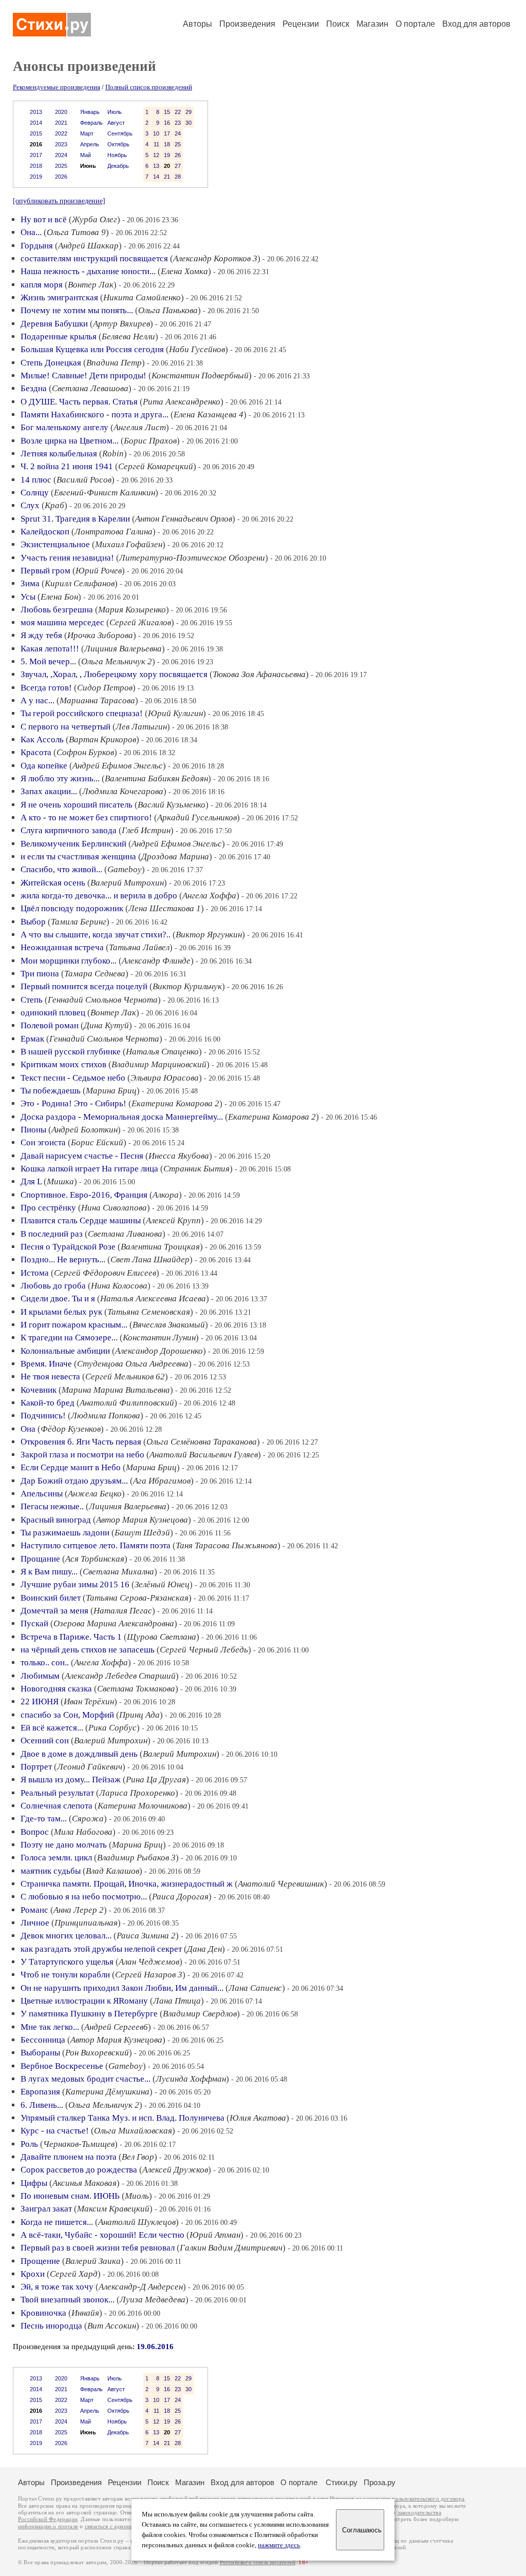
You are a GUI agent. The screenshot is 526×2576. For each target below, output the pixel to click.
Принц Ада (139, 1715)
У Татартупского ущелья (67, 1962)
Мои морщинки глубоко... (69, 961)
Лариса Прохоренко (137, 1793)
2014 (36, 123)
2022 (61, 133)
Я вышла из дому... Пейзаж (71, 1780)
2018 (36, 166)
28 (178, 177)
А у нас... (37, 700)
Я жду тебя (41, 635)
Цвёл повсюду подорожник (72, 908)
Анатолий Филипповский (127, 1403)
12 (156, 155)
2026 (61, 177)
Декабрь (118, 166)
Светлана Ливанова (125, 1234)
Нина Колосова (119, 1286)
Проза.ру (380, 2482)
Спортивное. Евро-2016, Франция (84, 1195)
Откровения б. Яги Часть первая (81, 1442)
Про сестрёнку (48, 1208)
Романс (34, 1910)
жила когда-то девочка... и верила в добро (99, 896)
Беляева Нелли (128, 337)
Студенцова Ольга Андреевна (133, 1364)
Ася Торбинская (95, 1559)
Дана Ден (204, 1949)
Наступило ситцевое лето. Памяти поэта (96, 1545)
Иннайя (85, 2313)
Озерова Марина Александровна (114, 1623)
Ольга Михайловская (133, 2131)
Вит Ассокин (112, 2326)
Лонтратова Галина (114, 532)
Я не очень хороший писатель (77, 805)
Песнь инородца (51, 2326)
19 (167, 155)
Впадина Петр (114, 363)
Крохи (33, 2274)
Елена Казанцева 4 (209, 415)
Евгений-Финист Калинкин (105, 493)
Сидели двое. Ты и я (58, 1299)
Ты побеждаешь (51, 1091)
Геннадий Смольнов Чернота (103, 1000)
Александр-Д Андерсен (141, 2287)
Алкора (166, 1195)
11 (156, 144)
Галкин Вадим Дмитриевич (231, 2248)
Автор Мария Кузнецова (142, 1520)
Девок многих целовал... (66, 1936)
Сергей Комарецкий (156, 466)
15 (167, 112)
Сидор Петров (105, 688)
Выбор (33, 922)
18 (167, 144)
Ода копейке (44, 766)
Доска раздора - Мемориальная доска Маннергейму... (122, 1117)
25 (178, 144)
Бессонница (43, 2040)
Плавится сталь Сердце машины (81, 1220)
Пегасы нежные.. (52, 1506)
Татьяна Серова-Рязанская (137, 1598)
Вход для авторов (476, 24)
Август (116, 123)
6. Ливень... (42, 2105)
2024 (61, 155)
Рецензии (301, 24)
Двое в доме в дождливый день (79, 1754)
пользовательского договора (428, 2499)
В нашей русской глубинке (71, 1052)
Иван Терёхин (89, 1702)
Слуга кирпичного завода (69, 830)
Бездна (34, 388)
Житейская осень (53, 883)
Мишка (60, 1181)
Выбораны (40, 2053)
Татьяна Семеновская (149, 1312)
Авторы (198, 24)
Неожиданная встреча (62, 947)
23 (178, 123)
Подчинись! (43, 1416)
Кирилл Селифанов (80, 583)
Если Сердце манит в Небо (71, 1467)
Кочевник (39, 1390)
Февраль (91, 123)
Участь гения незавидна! (67, 558)
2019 (36, 177)
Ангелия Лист (140, 427)
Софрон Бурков (85, 752)
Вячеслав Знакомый (169, 1325)
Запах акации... (49, 791)
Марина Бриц (111, 1091)
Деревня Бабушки (54, 324)
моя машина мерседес (62, 622)
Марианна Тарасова (97, 700)
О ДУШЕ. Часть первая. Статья (79, 402)
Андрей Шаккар (88, 246)
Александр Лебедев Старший (120, 1676)
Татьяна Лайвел (139, 947)
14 (156, 177)
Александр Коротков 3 (215, 258)
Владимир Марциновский (159, 1064)
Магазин (372, 24)
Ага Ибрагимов (162, 1481)
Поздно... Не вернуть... (63, 1260)
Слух (30, 505)
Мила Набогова (83, 1832)
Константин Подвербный (200, 376)
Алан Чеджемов (149, 1962)
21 (167, 177)
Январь (90, 112)
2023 (61, 144)
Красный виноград (56, 1520)
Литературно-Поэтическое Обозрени (192, 558)
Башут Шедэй (142, 1533)
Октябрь (118, 144)
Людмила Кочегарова (123, 791)
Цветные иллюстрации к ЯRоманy (84, 2001)
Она (28, 1429)
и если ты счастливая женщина (78, 857)
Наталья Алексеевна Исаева (153, 1299)
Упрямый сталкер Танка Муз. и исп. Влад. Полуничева (123, 2118)
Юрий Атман (215, 2235)
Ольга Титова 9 (76, 232)
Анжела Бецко (95, 1494)
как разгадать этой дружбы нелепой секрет (101, 1949)
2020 (61, 112)
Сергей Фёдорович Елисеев (105, 1273)
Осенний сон (45, 1741)
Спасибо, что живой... (61, 869)
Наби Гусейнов (197, 349)
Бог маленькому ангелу (64, 427)
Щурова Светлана (162, 1637)
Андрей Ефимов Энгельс (118, 766)
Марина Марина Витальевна (116, 1390)
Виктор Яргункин (209, 935)
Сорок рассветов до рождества (79, 2170)
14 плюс (36, 480)
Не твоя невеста (50, 1377)
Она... (31, 232)
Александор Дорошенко (159, 1351)
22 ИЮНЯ (40, 1702)
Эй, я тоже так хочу (57, 2287)
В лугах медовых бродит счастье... (86, 2079)
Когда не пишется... (57, 2222)
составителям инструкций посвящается (94, 258)
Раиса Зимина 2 (146, 1936)
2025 (61, 166)
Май (86, 155)
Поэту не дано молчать (64, 1845)
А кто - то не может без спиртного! (86, 818)
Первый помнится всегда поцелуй (84, 986)
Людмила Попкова (106, 1416)
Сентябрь (120, 133)
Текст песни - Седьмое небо (73, 1078)
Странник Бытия (196, 1169)
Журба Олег (95, 219)
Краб (54, 505)
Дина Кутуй (106, 1025)
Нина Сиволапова (114, 1208)
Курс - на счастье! (55, 2131)
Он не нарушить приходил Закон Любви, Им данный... (122, 1988)
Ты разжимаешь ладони (65, 1533)
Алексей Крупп (173, 1220)
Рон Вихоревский (97, 2053)
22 (178, 112)
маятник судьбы (51, 1871)
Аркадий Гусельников (197, 818)
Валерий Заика (93, 2261)
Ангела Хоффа (209, 896)
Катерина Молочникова (143, 1806)
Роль (29, 2144)
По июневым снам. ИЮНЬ (70, 2196)
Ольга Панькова (168, 310)
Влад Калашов (112, 1871)
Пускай (34, 1623)
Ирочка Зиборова (100, 635)
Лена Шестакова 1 (165, 908)
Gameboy (125, 869)
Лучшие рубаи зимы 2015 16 (75, 1584)
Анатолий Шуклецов (137, 2222)
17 (167, 133)
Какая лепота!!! (50, 649)
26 (178, 155)
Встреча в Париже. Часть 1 (71, 1637)
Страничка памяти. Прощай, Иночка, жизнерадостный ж (127, 1884)
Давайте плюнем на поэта (69, 2157)
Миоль (137, 2196)
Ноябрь (117, 155)
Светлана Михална (118, 1572)
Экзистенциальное (55, 544)
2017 (36, 155)
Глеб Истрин (146, 830)
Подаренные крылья (59, 337)
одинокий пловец (53, 1013)
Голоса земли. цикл (56, 1858)
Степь (32, 1000)
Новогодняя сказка (56, 1689)
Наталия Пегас (123, 1611)
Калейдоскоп (45, 532)
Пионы (33, 1130)
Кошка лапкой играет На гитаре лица (89, 1169)
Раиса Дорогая (180, 1897)
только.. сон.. (45, 1662)
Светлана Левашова (90, 388)
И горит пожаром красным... (74, 1325)
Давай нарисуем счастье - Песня (82, 1156)
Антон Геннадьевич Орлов (184, 519)
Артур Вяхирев (121, 324)
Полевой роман (50, 1025)
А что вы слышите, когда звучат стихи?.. (96, 935)
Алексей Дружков (175, 2170)
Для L (31, 1181)
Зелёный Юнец (162, 1584)
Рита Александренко (182, 402)
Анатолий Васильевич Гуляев (204, 1455)
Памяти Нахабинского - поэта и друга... (95, 415)
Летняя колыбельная (59, 454)
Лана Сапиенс (255, 1988)
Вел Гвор (138, 2157)
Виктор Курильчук (187, 986)
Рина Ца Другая (156, 1780)
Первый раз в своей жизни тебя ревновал (98, 2248)
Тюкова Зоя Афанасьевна (259, 674)
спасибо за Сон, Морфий (67, 1715)
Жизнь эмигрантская (59, 297)
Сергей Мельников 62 (125, 1377)
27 (178, 166)
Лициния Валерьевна (123, 649)
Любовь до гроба (53, 1286)
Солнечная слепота (57, 1806)
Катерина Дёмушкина (107, 2092)
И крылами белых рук (61, 1312)
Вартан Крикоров (102, 739)
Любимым (40, 1676)
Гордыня (37, 246)
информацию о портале (48, 2526)
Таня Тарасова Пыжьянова (227, 1545)
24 (178, 133)
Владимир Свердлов (200, 2014)
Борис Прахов (150, 441)
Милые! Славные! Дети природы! (83, 376)
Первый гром (45, 571)
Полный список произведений (149, 87)
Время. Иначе (46, 1364)
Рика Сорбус (112, 1728)
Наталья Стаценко (162, 1052)
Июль (115, 112)
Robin (113, 454)
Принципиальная (86, 1923)
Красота (36, 752)
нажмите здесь (279, 2545)
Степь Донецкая (51, 363)
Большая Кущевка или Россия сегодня (92, 349)
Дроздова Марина (175, 857)
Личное (35, 1923)
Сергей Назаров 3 (149, 1975)
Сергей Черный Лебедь (204, 1650)
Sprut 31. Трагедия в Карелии (75, 519)
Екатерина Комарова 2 (175, 1103)
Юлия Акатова (258, 2118)
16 (167, 123)
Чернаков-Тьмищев (79, 2144)
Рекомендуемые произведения (57, 87)
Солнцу (35, 493)
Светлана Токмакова (136, 1689)
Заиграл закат (46, 2209)
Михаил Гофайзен (129, 544)
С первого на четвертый (65, 727)
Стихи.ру (342, 2482)
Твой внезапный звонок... (68, 2300)
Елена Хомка (184, 271)
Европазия (40, 2092)
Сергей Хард (74, 2274)
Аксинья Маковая (84, 2183)
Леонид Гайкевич (90, 1767)
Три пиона (40, 974)
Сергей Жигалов (140, 622)
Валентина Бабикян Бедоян (156, 778)
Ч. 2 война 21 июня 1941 (67, 466)
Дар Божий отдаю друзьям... (74, 1481)
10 (156, 133)
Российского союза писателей (258, 2562)
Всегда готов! (46, 688)
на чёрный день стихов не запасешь (88, 1650)
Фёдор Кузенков (71, 1429)
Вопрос (35, 1832)
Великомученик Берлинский (73, 844)
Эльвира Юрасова (165, 1078)
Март (87, 133)
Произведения (247, 24)
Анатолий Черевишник (281, 1884)
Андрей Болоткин (84, 1130)
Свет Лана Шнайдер (150, 1260)
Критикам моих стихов (63, 1064)
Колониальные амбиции (65, 1351)
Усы (28, 597)
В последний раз (52, 1234)
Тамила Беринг (79, 922)
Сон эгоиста (43, 1142)
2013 (36, 112)
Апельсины (42, 1494)
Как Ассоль (42, 739)
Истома (35, 1273)
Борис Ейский (97, 1142)
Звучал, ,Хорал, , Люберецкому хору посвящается (114, 674)
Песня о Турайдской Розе (68, 1247)
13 (156, 166)
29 (189, 112)
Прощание (40, 1559)
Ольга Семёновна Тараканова (202, 1442)
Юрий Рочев (99, 571)
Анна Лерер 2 (79, 1910)
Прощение (40, 2261)
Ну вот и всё (44, 219)
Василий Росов (84, 480)
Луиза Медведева (153, 2300)
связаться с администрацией (121, 2526)
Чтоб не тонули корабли (65, 1975)
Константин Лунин (159, 1338)
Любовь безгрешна (57, 610)
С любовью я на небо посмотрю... (84, 1897)
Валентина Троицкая (160, 1247)
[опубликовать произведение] (59, 201)
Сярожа (88, 1819)
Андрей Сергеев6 (116, 2027)
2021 (61, 123)
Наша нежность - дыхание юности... (88, 271)
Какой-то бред (48, 1403)
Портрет (36, 1767)
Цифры (34, 2183)
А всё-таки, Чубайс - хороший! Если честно (102, 2235)
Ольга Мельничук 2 (117, 661)
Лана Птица (177, 2001)
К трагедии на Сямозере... (69, 1338)
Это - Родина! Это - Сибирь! (73, 1103)
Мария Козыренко (132, 610)
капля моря (42, 285)
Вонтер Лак (91, 285)
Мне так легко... (50, 2027)
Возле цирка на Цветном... (70, 441)
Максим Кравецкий (113, 2209)
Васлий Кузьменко (172, 805)
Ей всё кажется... (52, 1728)
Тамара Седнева (95, 974)
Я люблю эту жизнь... (60, 778)
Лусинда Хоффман (191, 2079)
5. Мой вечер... (48, 661)
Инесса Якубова (179, 1156)
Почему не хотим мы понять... (77, 310)
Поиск (338, 24)
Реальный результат (57, 1793)
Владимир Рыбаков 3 (136, 1858)
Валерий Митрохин (127, 883)
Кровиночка (43, 2313)
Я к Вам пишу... (49, 1572)
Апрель (90, 144)
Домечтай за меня (54, 1611)
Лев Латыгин (141, 727)
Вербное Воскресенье (62, 2066)
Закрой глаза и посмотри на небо (82, 1455)
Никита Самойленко (142, 297)
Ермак (32, 1039)
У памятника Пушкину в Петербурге (89, 2014)
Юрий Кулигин (175, 713)
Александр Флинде (156, 961)
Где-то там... (44, 1819)
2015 (36, 133)
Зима (30, 583)
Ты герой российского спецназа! (82, 713)
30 (189, 123)
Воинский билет (51, 1598)
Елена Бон (59, 597)
